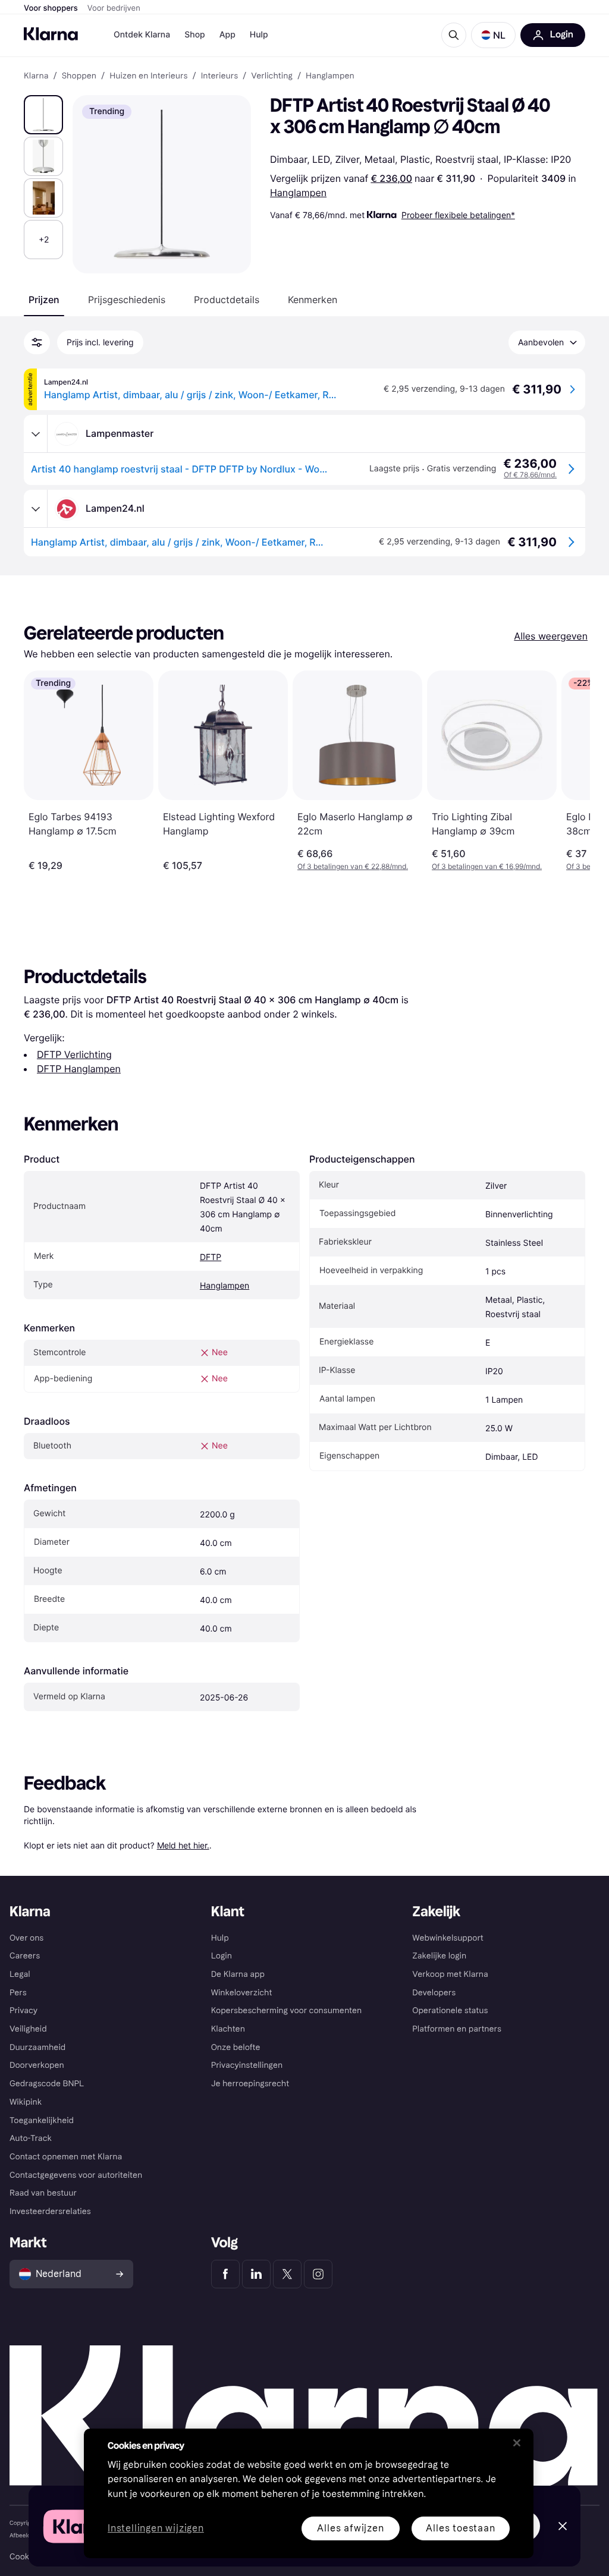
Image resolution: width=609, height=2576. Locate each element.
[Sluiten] (517, 2443)
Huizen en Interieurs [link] (148, 76)
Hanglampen (298, 193)
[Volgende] (569, 771)
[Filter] (37, 342)
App (227, 35)
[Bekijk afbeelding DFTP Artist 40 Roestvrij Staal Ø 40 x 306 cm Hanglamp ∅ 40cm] (43, 115)
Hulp (259, 35)
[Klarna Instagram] (318, 2274)
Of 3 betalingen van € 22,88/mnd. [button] (353, 866)
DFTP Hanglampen (79, 1069)
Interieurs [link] (219, 76)
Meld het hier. (183, 1845)
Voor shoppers (51, 8)
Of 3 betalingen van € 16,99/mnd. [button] (487, 866)
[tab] (44, 300)
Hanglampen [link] (330, 76)
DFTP (211, 1257)
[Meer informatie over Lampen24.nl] (36, 509)
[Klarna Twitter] (287, 2274)
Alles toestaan (460, 2528)
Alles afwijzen (350, 2528)
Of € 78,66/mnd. (530, 475)
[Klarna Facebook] (225, 2274)
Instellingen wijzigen (156, 2529)
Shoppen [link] (79, 76)
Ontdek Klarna (142, 35)
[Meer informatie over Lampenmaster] (36, 434)
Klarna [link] (36, 76)
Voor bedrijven (114, 8)
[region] (309, 2493)
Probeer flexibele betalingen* (458, 215)
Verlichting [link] (272, 76)
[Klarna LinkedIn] (256, 2274)
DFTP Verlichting (74, 1054)
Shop (195, 35)
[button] (493, 35)
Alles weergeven (551, 636)
